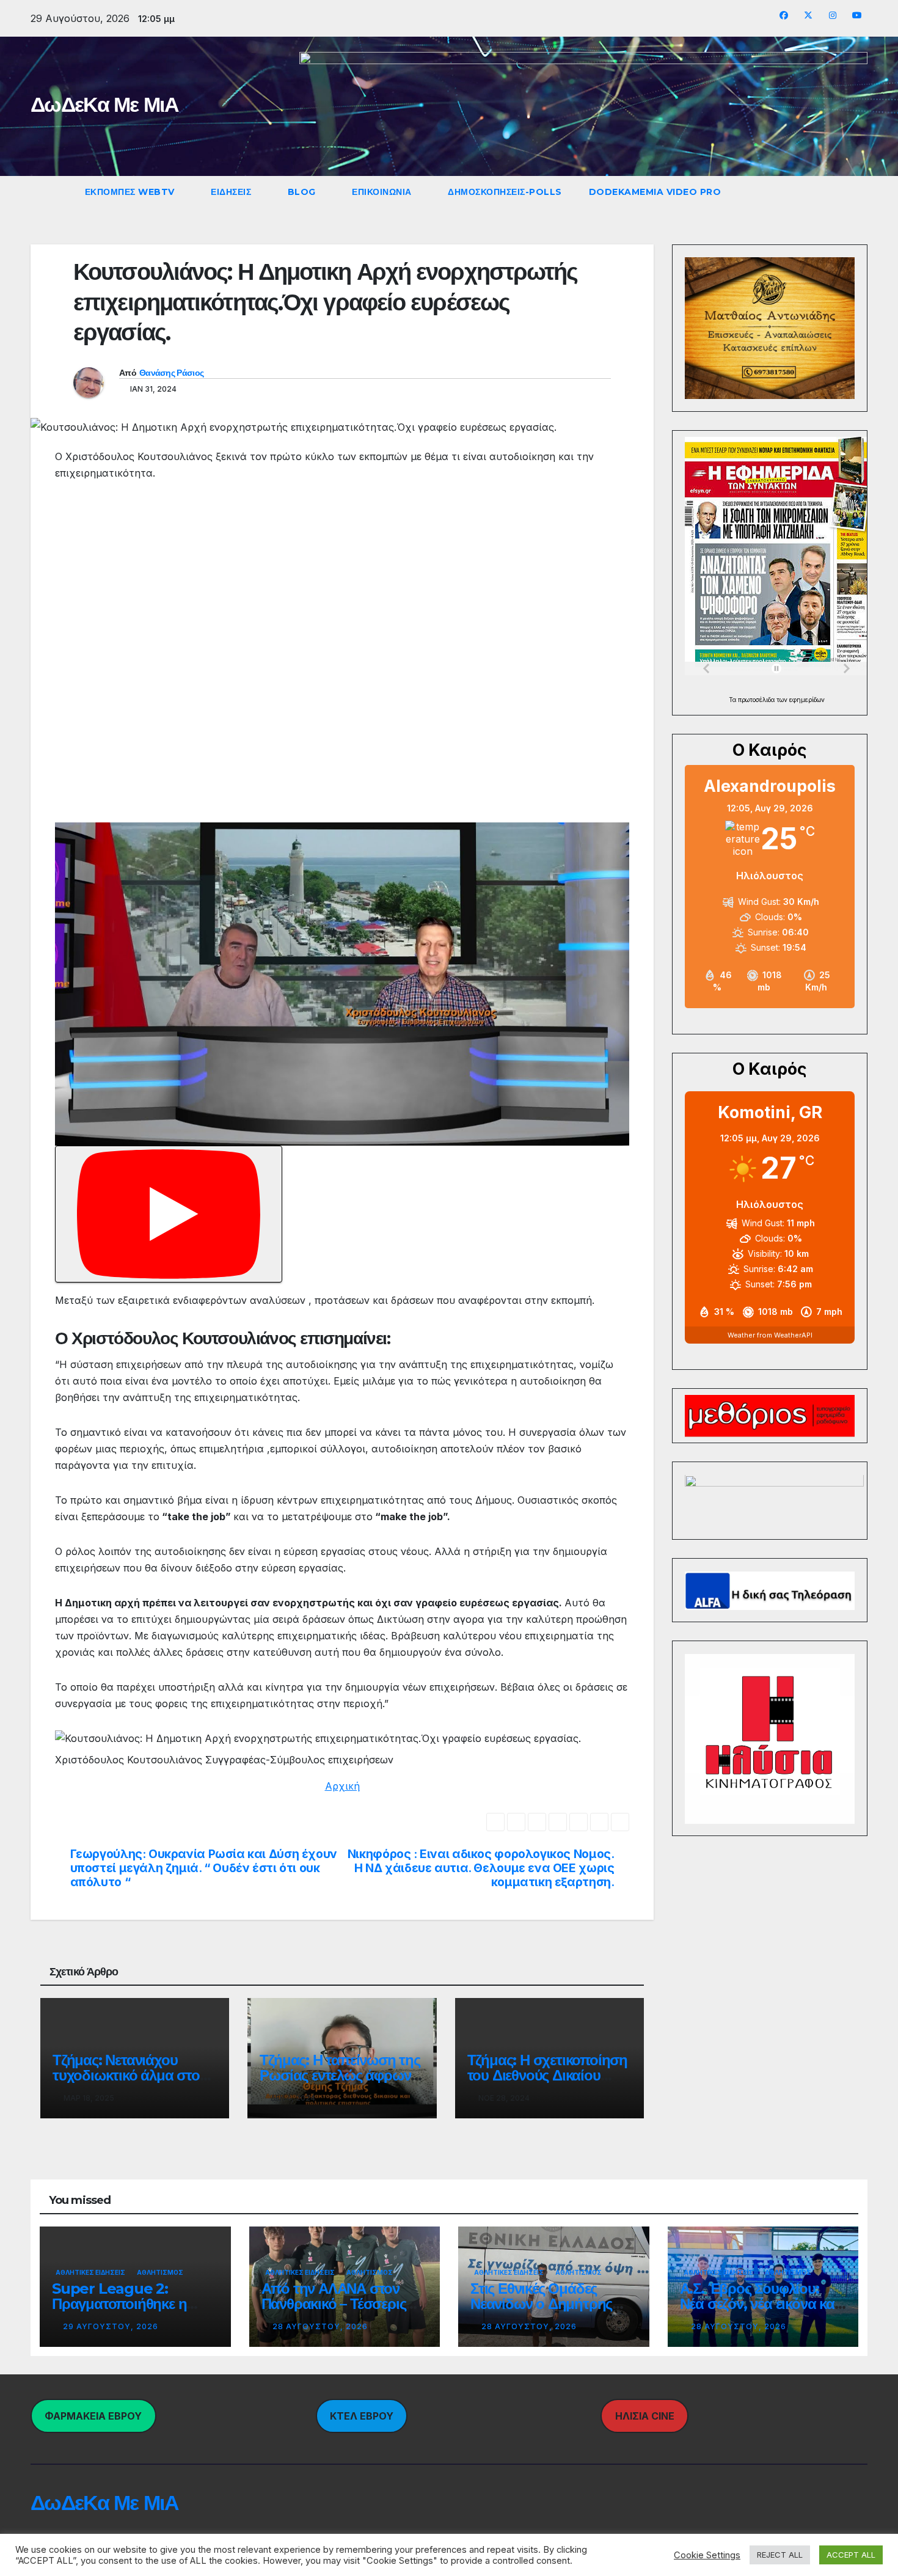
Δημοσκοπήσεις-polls (505, 192)
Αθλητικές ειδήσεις (90, 2272)
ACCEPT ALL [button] (851, 2555)
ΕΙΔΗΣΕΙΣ (232, 192)
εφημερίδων (807, 700)
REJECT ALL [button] (780, 2555)
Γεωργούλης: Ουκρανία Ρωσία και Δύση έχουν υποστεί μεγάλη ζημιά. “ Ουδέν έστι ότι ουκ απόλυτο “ (204, 1868)
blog (303, 192)
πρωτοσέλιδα (757, 700)
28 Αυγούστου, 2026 (320, 2326)
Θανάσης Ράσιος (171, 373)
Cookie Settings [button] (707, 2555)
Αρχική (342, 1786)
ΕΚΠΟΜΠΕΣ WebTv (131, 192)
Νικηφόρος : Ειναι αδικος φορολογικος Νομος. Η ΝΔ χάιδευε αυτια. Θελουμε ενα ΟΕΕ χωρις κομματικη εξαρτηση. (481, 1868)
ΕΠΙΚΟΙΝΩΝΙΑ (383, 192)
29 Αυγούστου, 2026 (111, 2326)
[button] (828, 192)
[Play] (169, 1214)
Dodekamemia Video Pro (655, 192)
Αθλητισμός (160, 2272)
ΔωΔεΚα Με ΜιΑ (104, 104)
